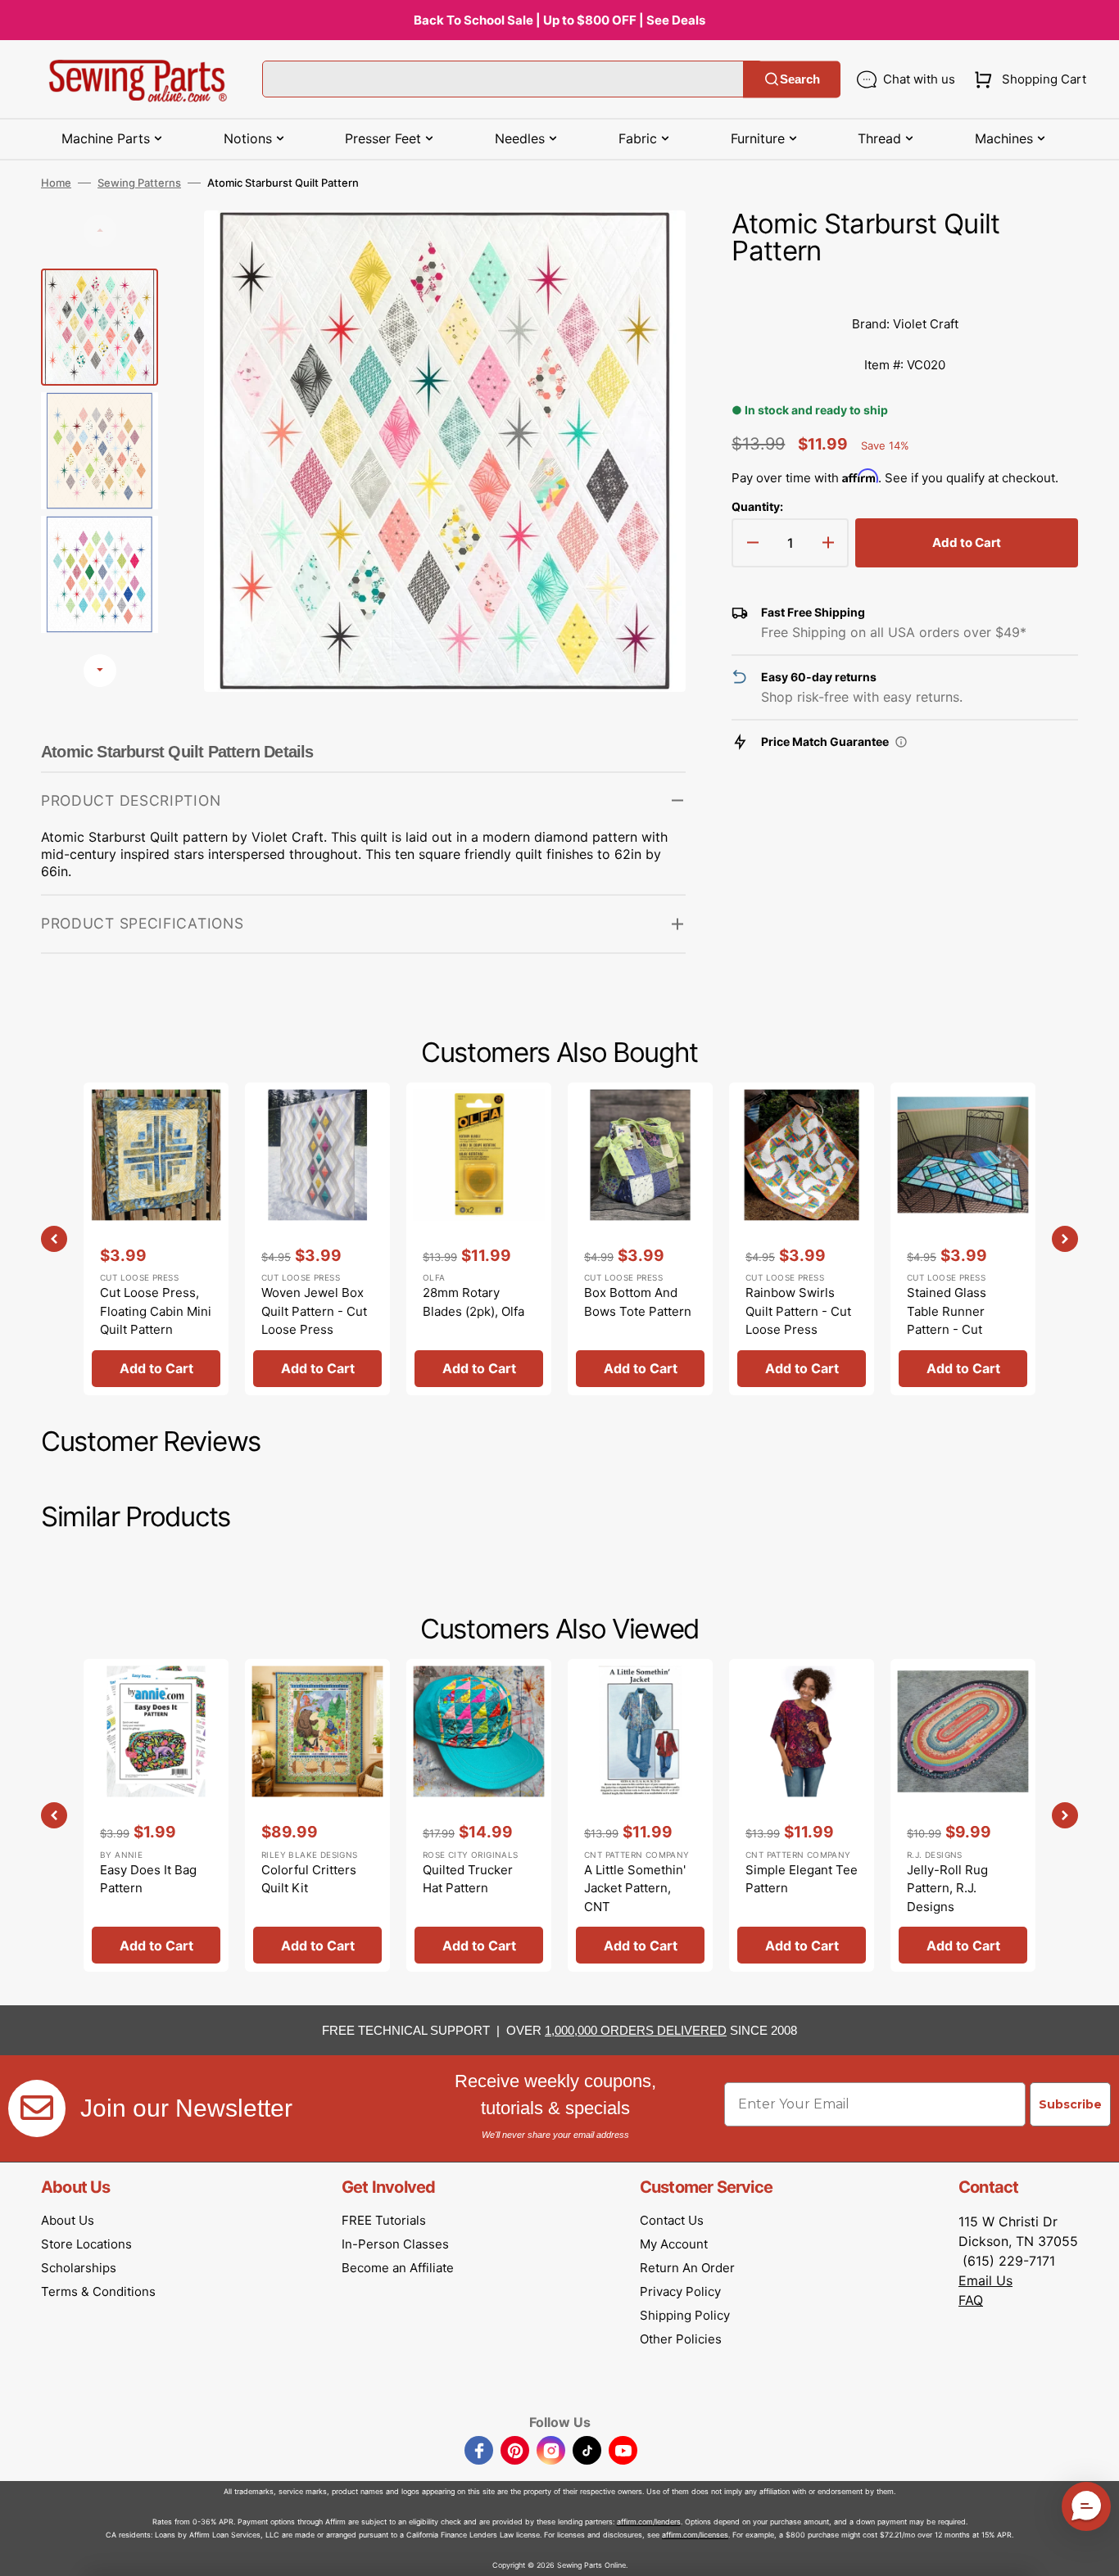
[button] (1027, 79)
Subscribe (1070, 2104)
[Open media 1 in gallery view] (649, 247)
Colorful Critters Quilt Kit (309, 1879)
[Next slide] (100, 671)
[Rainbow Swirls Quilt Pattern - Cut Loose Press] (802, 1239)
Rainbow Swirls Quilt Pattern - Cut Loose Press (798, 1311)
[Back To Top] (1094, 2551)
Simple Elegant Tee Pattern (802, 1879)
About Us (68, 2220)
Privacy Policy (680, 2291)
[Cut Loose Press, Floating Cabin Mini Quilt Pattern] (156, 1239)
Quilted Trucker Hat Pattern (468, 1879)
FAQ (971, 2300)
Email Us (985, 2280)
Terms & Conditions (98, 2291)
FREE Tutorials (384, 2220)
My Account (674, 2244)
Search (800, 79)
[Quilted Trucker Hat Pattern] (479, 1815)
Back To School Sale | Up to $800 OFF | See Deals (559, 20)
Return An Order (687, 2268)
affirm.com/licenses (695, 2535)
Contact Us (672, 2220)
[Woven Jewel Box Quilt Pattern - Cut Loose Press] (317, 1239)
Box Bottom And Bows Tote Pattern (638, 1302)
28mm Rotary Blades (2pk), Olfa (473, 1302)
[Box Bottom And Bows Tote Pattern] (640, 1239)
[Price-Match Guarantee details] (901, 742)
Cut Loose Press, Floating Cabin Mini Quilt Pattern (156, 1311)
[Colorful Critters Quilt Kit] (317, 1815)
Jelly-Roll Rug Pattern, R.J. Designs (947, 1888)
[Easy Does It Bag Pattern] (156, 1815)
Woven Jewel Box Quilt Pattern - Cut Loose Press (314, 1311)
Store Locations (86, 2244)
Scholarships (79, 2268)
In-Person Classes (395, 2244)
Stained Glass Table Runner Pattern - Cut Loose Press (947, 1320)
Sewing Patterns (139, 183)
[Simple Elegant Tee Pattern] (802, 1815)
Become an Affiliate (398, 2268)
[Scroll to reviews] (905, 287)
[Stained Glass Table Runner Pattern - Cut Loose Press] (963, 1239)
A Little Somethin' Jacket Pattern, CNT (635, 1888)
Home (56, 183)
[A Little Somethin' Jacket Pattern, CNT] (640, 1815)
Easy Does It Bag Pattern (148, 1879)
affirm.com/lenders (649, 2522)
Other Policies (681, 2339)
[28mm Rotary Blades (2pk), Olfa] (479, 1239)
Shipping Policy (685, 2315)
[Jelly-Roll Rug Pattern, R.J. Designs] (963, 1815)
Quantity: (757, 506)
